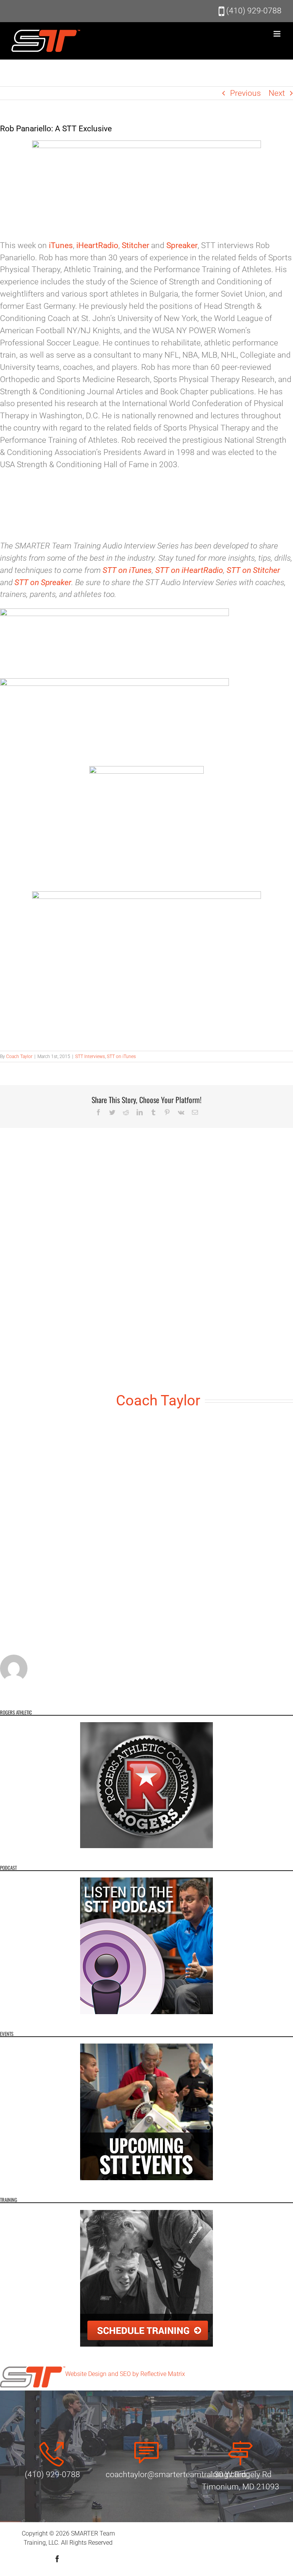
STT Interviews (90, 1057)
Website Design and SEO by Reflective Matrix (125, 2374)
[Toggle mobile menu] (278, 34)
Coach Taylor (19, 1057)
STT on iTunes (121, 1057)
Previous (246, 93)
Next (277, 93)
